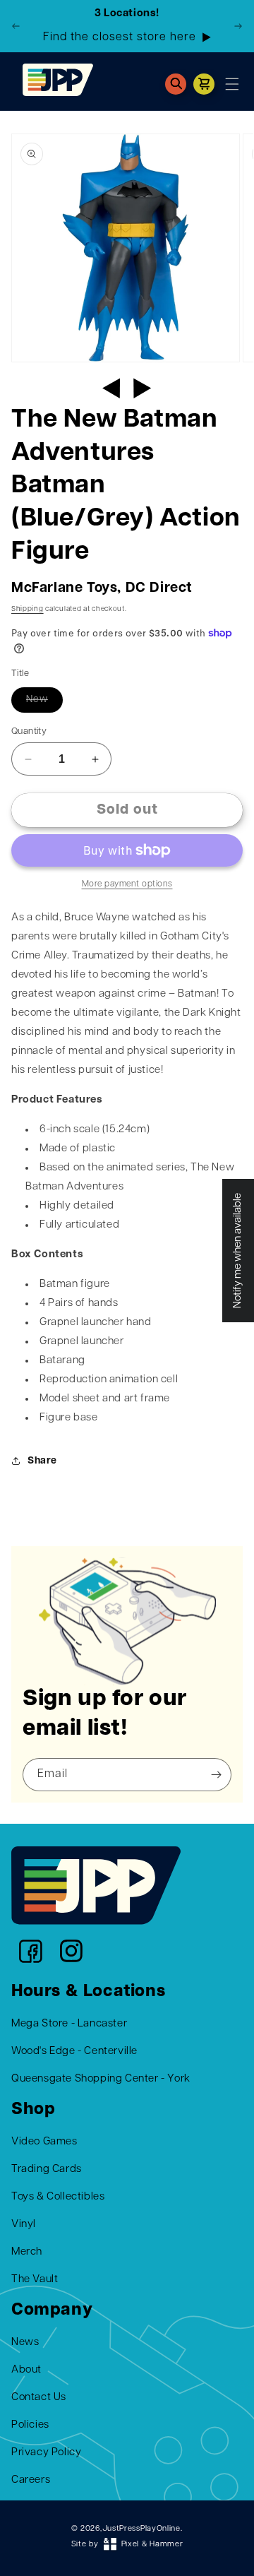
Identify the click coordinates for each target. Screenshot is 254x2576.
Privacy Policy (46, 2453)
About (26, 2370)
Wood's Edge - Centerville (74, 2052)
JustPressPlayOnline (141, 2529)
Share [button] (42, 1461)
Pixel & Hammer (152, 2545)
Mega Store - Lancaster (69, 2024)
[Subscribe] (216, 1775)
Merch (27, 2252)
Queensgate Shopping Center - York (101, 2079)
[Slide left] (111, 388)
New (37, 700)
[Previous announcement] (16, 26)
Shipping (28, 609)
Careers (31, 2480)
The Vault (35, 2280)
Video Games (44, 2142)
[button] (176, 84)
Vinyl (24, 2225)
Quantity (29, 731)
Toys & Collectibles (58, 2197)
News (25, 2343)
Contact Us (39, 2398)
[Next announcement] (238, 26)
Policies (30, 2425)
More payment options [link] (127, 884)
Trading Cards (47, 2170)
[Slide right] (143, 388)
